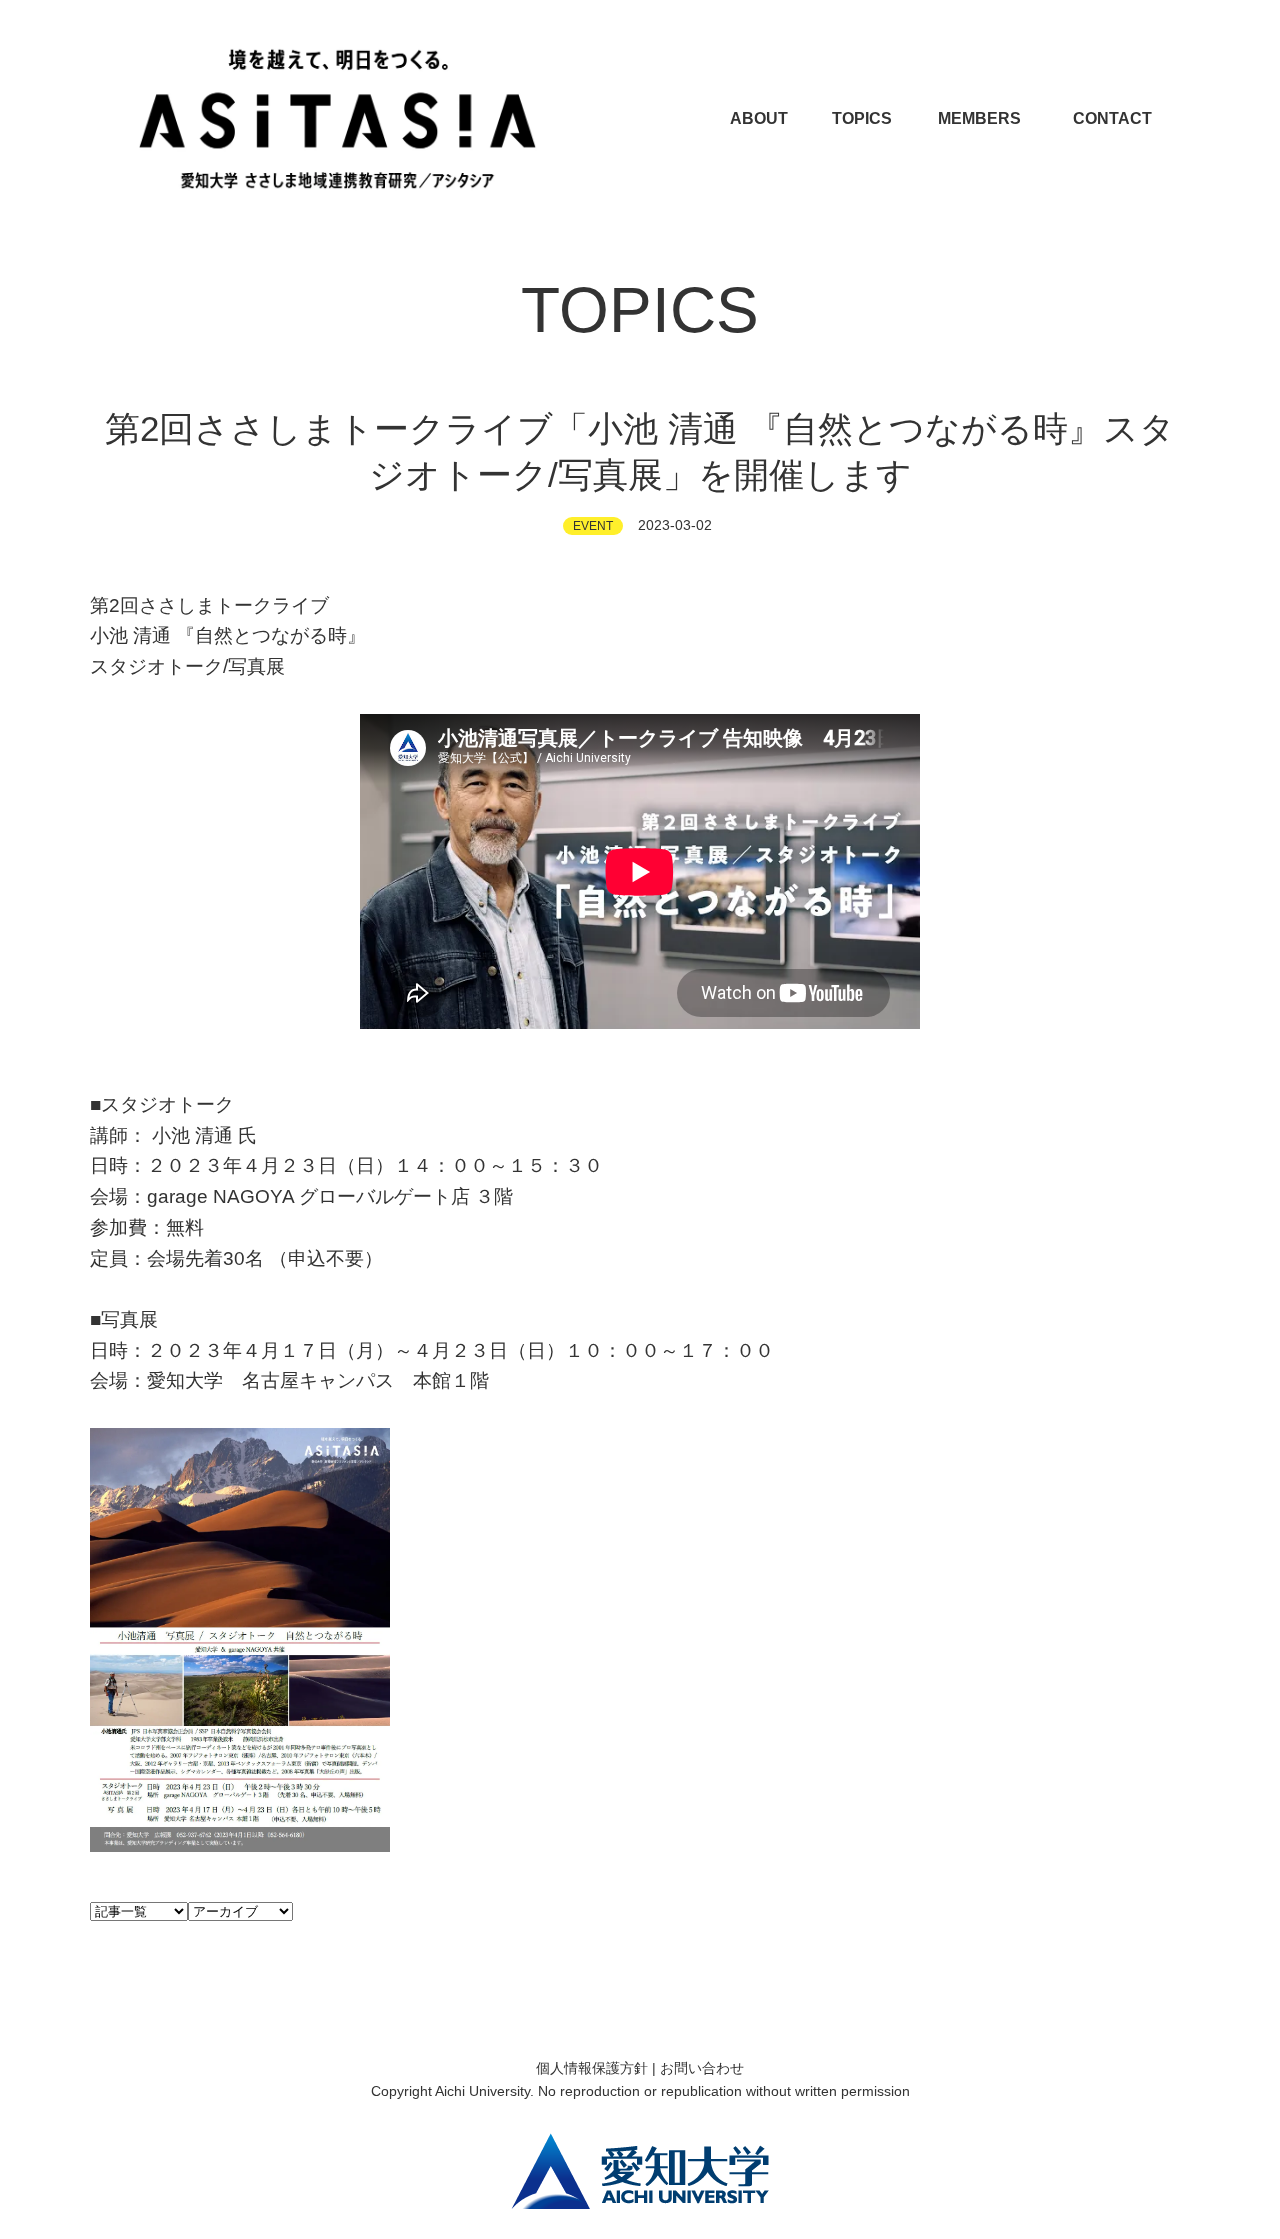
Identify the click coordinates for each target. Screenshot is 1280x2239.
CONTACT (1112, 118)
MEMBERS (979, 118)
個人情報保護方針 (592, 2068)
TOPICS (862, 118)
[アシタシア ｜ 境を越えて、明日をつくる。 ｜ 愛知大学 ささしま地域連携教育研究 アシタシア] (337, 119)
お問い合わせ (702, 2068)
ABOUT (759, 118)
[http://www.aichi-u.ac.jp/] (640, 2170)
